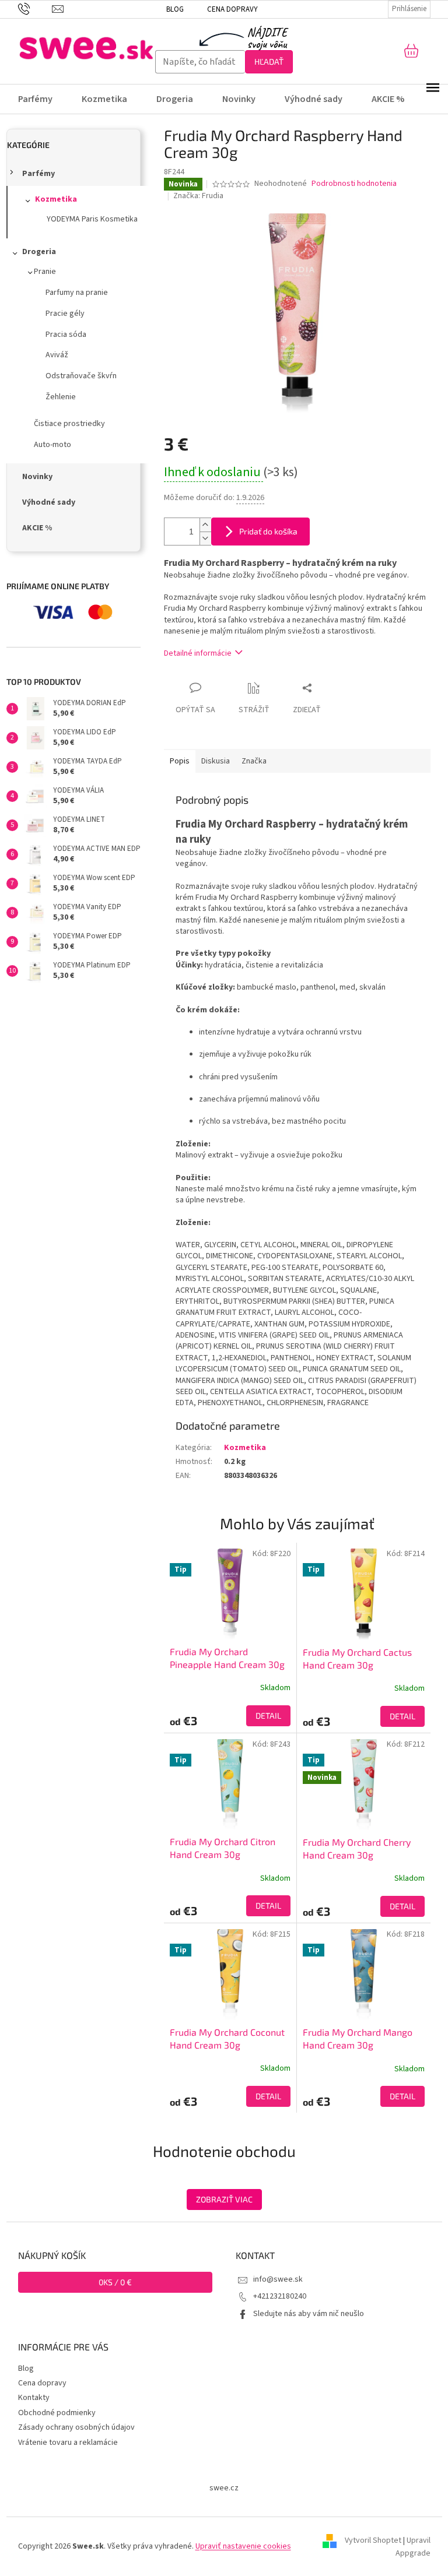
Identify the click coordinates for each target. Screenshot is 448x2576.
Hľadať (269, 61)
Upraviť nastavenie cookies (243, 2546)
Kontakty (34, 2398)
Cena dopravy (232, 9)
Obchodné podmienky (57, 2413)
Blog (175, 9)
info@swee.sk (278, 2279)
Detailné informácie (198, 653)
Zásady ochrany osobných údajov (76, 2427)
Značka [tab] (254, 761)
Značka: (198, 196)
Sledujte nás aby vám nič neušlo (309, 2314)
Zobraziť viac (224, 2199)
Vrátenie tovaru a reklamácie (68, 2443)
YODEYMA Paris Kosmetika (92, 219)
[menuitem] (43, 99)
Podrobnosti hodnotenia (354, 184)
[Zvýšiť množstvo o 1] (205, 525)
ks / (115, 2282)
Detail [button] (268, 1715)
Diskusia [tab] (216, 761)
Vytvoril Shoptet (373, 2540)
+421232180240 (280, 2296)
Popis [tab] (180, 761)
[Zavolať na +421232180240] (35, 9)
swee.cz (224, 2488)
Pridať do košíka (268, 531)
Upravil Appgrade (413, 2547)
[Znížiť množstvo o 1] (205, 538)
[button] (230, 1716)
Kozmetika (56, 199)
